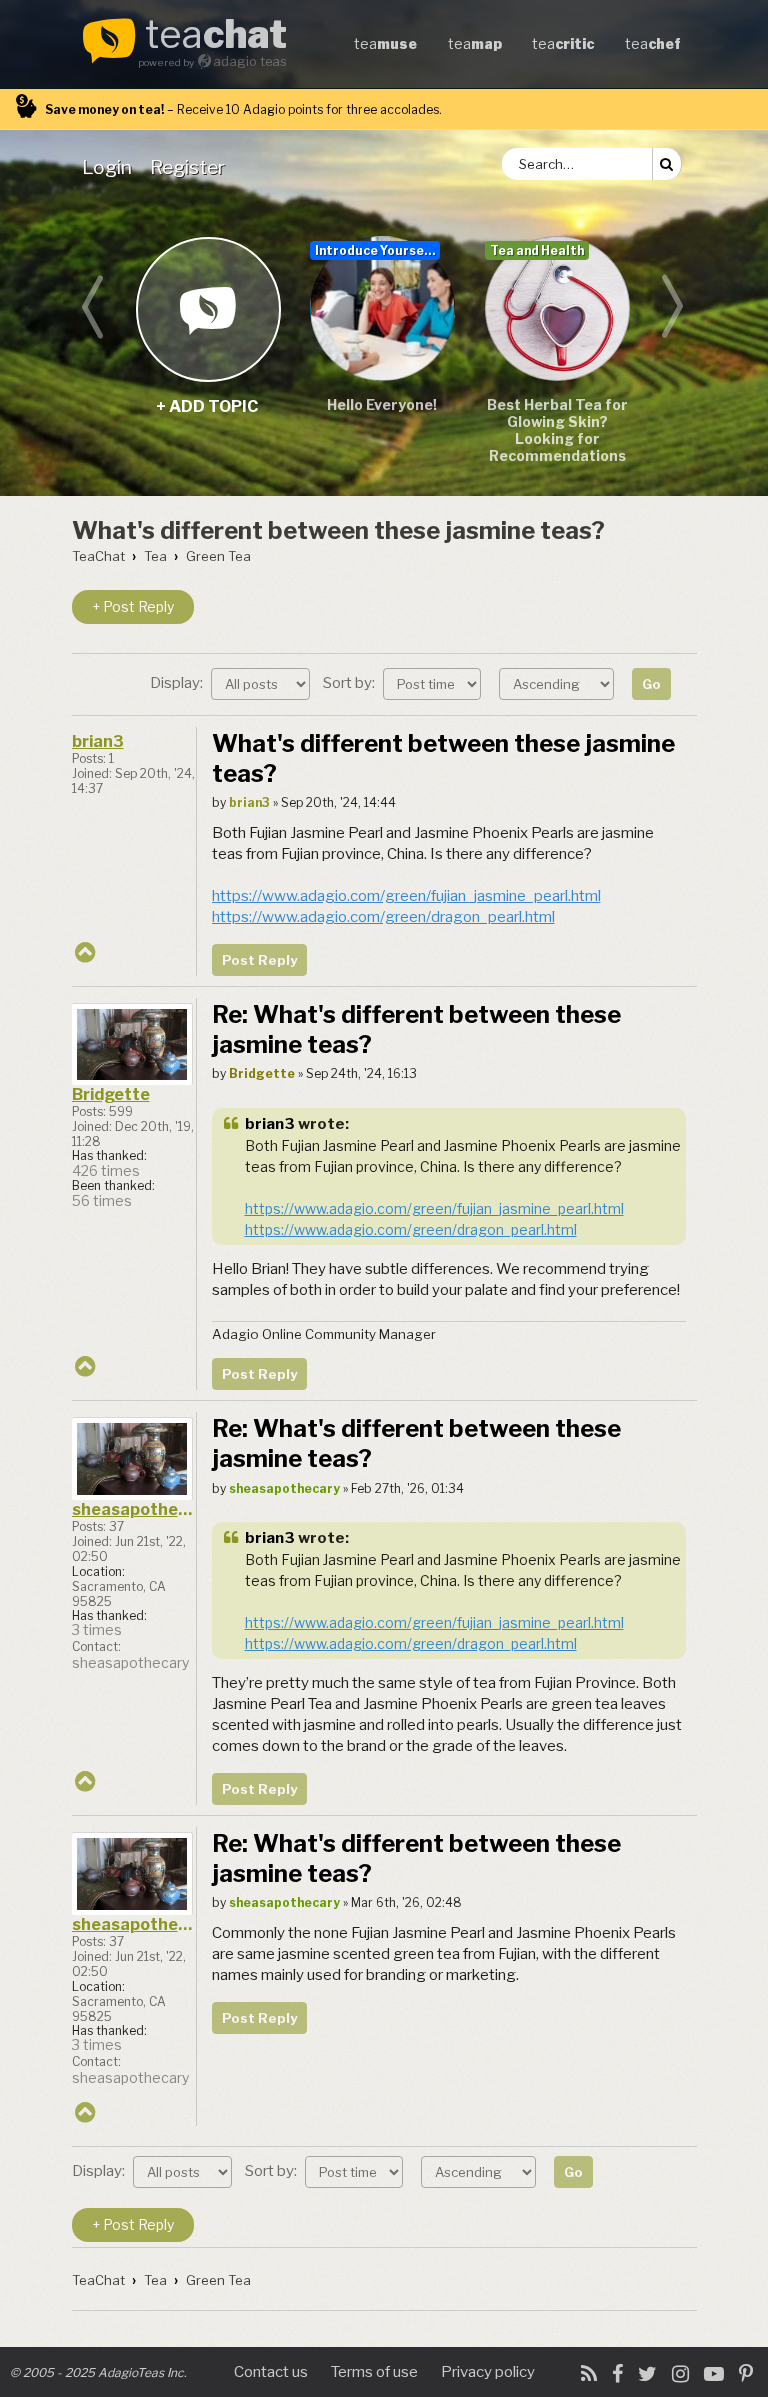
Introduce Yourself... (377, 250)
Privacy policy (488, 2372)
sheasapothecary (134, 1509)
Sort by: (350, 683)
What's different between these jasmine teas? (338, 530)
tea (216, 36)
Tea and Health (537, 250)
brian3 (98, 741)
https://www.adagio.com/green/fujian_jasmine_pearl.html (406, 896)
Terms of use (374, 2372)
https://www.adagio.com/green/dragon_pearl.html (383, 917)
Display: (178, 683)
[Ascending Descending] (559, 683)
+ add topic (207, 308)
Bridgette (111, 1094)
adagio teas (250, 61)
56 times (102, 1201)
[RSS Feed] (589, 2374)
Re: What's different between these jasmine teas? (416, 1029)
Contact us (271, 2372)
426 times (106, 1171)
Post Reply (259, 960)
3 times (97, 1630)
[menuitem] (111, 167)
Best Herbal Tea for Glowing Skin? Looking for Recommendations (557, 430)
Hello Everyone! (382, 404)
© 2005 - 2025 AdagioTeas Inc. (98, 2372)
